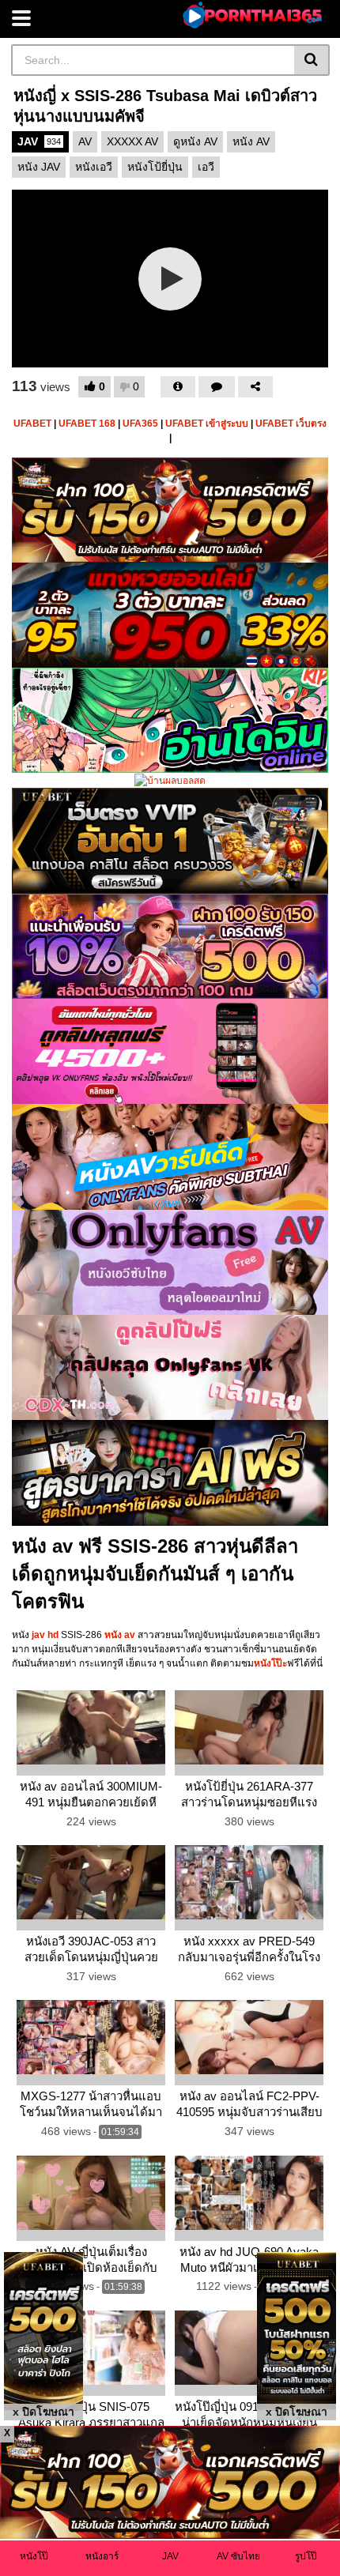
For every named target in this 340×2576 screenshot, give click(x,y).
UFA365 (140, 424)
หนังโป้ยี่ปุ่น (155, 167)
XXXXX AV (132, 141)
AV (85, 141)
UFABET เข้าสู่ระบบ (207, 424)
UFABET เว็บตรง (291, 424)
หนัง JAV (39, 167)
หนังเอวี (94, 167)
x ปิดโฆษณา (43, 2412)
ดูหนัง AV (195, 141)
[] (312, 60)
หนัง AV (251, 141)
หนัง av (120, 1635)
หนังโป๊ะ (270, 1663)
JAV (39, 141)
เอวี (206, 167)
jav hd (45, 1635)
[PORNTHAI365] (253, 15)
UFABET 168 (87, 424)
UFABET (32, 424)
